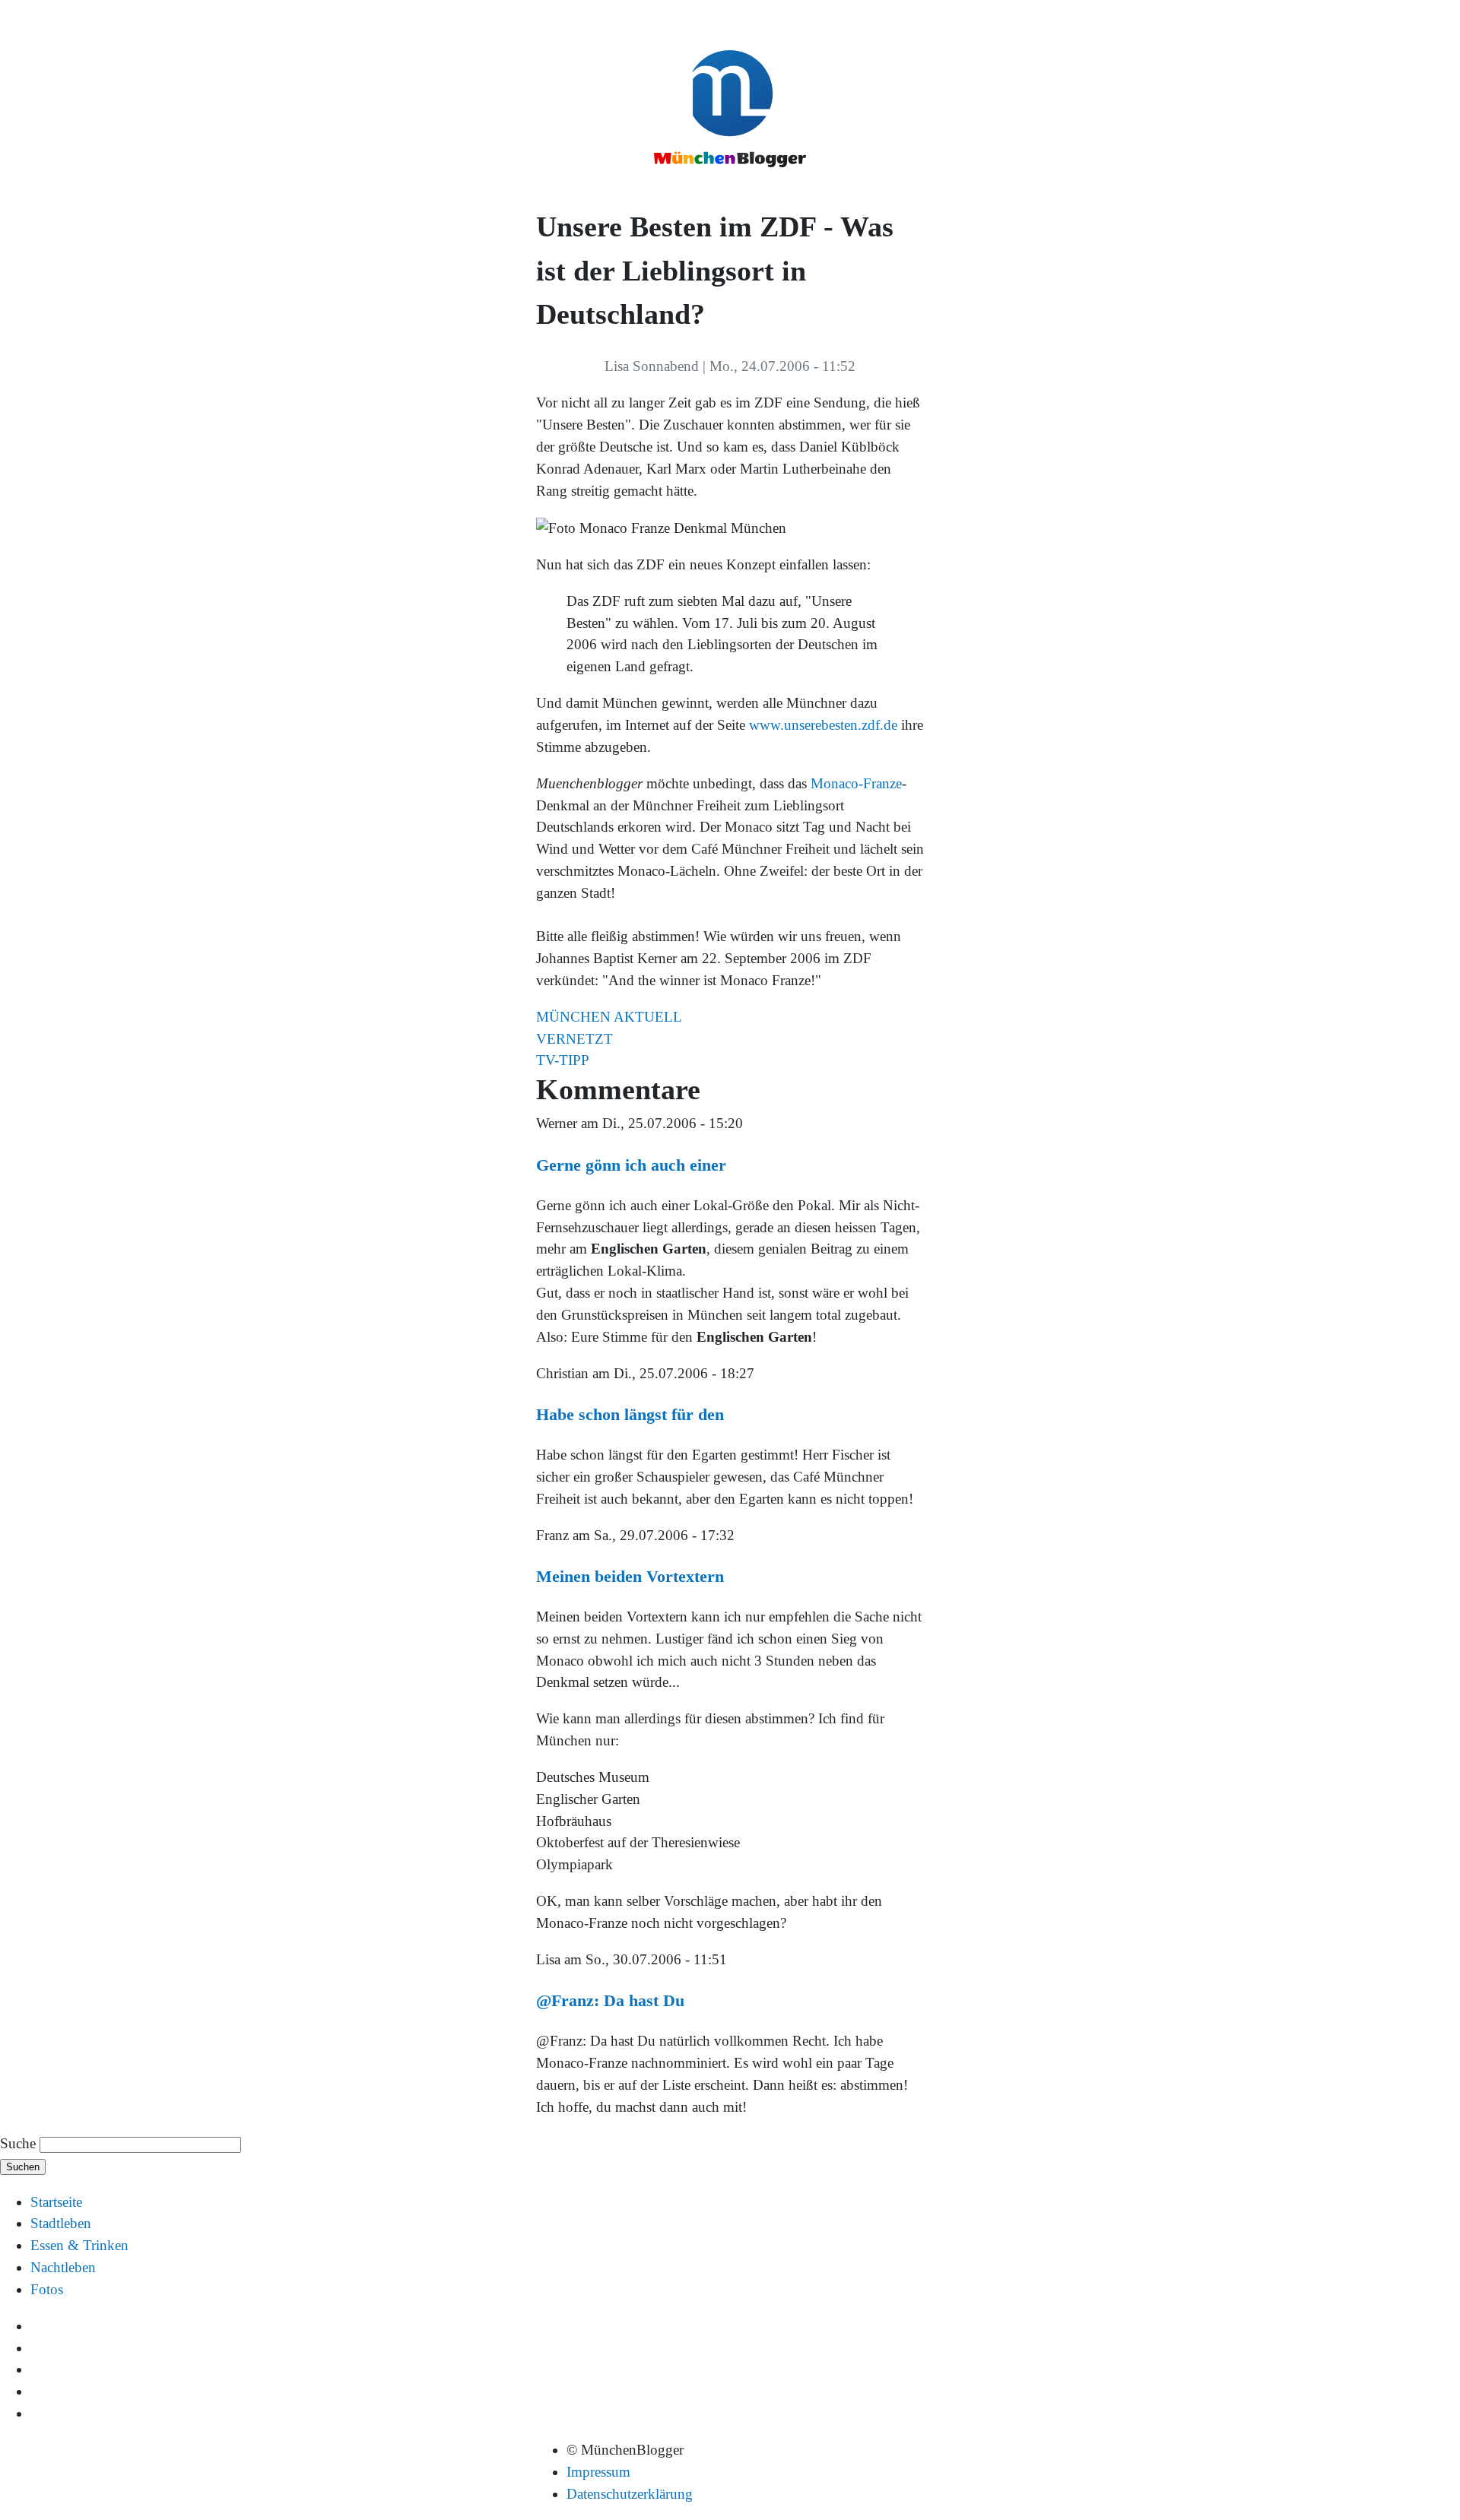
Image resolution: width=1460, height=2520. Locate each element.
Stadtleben (61, 2223)
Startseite (56, 2202)
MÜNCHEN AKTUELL (609, 1017)
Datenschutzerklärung (630, 2494)
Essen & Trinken (79, 2245)
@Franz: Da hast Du (610, 2000)
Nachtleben (63, 2267)
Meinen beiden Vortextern (630, 1576)
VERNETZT (574, 1039)
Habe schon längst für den (630, 1414)
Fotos (47, 2289)
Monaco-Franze (856, 783)
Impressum (598, 2472)
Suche (18, 2143)
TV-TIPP (563, 1060)
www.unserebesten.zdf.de (823, 725)
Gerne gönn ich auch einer (631, 1165)
